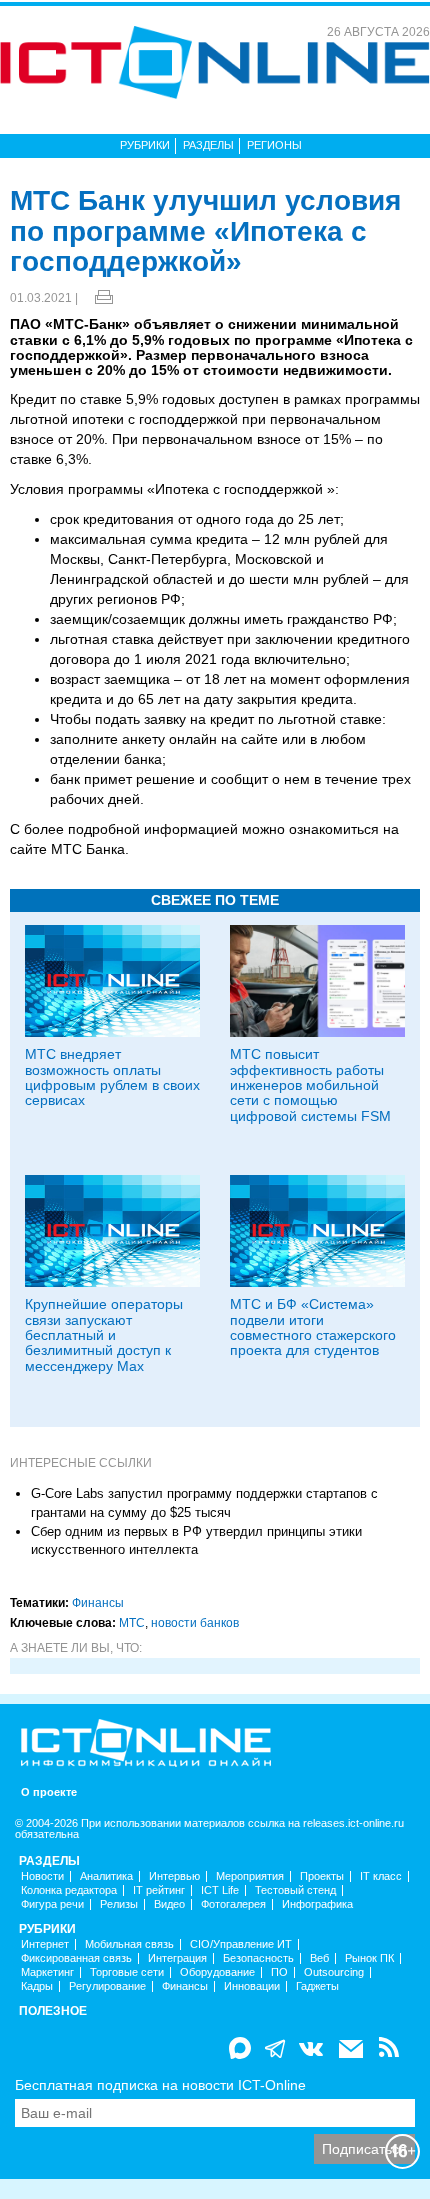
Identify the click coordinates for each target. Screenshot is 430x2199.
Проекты (322, 1876)
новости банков (195, 1623)
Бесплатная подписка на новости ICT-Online (160, 2085)
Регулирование (107, 1986)
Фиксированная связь (76, 1958)
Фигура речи (52, 1904)
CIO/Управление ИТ (241, 1944)
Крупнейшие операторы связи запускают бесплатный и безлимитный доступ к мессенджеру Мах (104, 1335)
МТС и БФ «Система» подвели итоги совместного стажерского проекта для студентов (313, 1327)
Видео (169, 1904)
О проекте (49, 1792)
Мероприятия (250, 1876)
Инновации (252, 1986)
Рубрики (145, 145)
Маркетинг (47, 1972)
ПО (279, 1972)
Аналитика (106, 1876)
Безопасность (258, 1958)
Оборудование (217, 1972)
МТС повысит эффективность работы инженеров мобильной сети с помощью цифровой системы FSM (310, 1085)
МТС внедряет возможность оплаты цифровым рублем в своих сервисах (112, 1077)
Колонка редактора (69, 1890)
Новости (42, 1876)
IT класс (381, 1876)
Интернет (45, 1944)
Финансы (98, 1603)
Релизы (119, 1904)
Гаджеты (317, 1986)
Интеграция (177, 1958)
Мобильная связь (129, 1944)
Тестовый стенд (295, 1890)
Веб (319, 1958)
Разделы (208, 145)
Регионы (274, 145)
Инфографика (317, 1904)
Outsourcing (334, 1972)
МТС (132, 1623)
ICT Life (220, 1890)
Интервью (174, 1876)
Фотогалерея (233, 1904)
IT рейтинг (159, 1890)
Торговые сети (127, 1972)
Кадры (37, 1986)
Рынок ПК (369, 1958)
